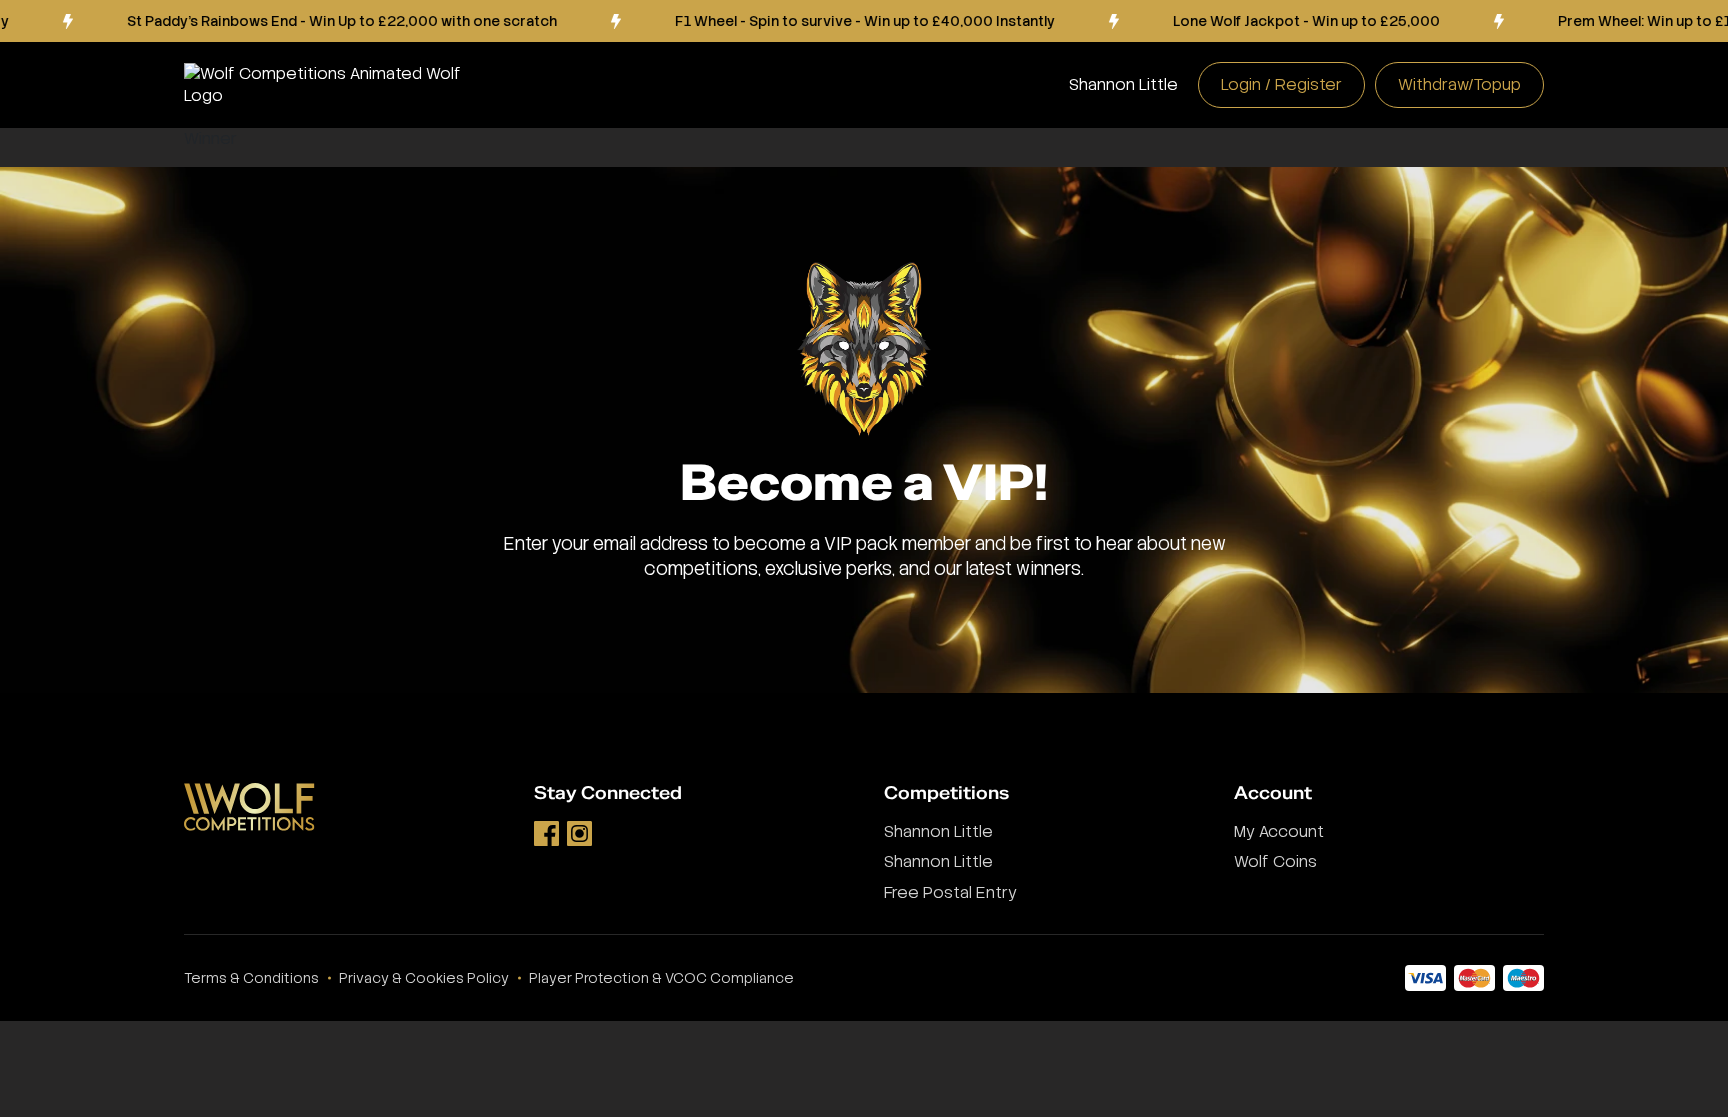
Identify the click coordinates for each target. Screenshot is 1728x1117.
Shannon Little (1123, 84)
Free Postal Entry (950, 892)
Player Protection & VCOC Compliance (661, 978)
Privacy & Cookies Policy (424, 978)
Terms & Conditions (251, 978)
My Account (1279, 831)
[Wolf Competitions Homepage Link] (339, 84)
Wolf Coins (1275, 861)
